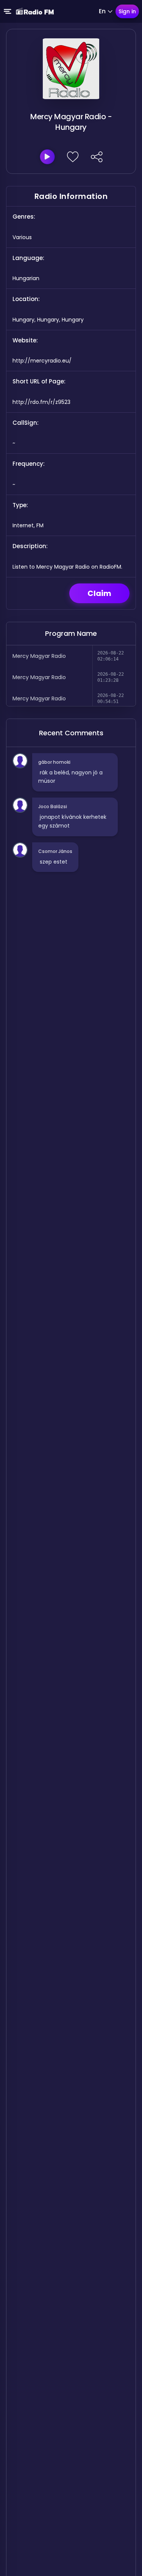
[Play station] (47, 157)
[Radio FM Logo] (35, 11)
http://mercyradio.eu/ (42, 361)
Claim (99, 593)
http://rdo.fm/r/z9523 (41, 402)
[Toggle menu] (8, 11)
